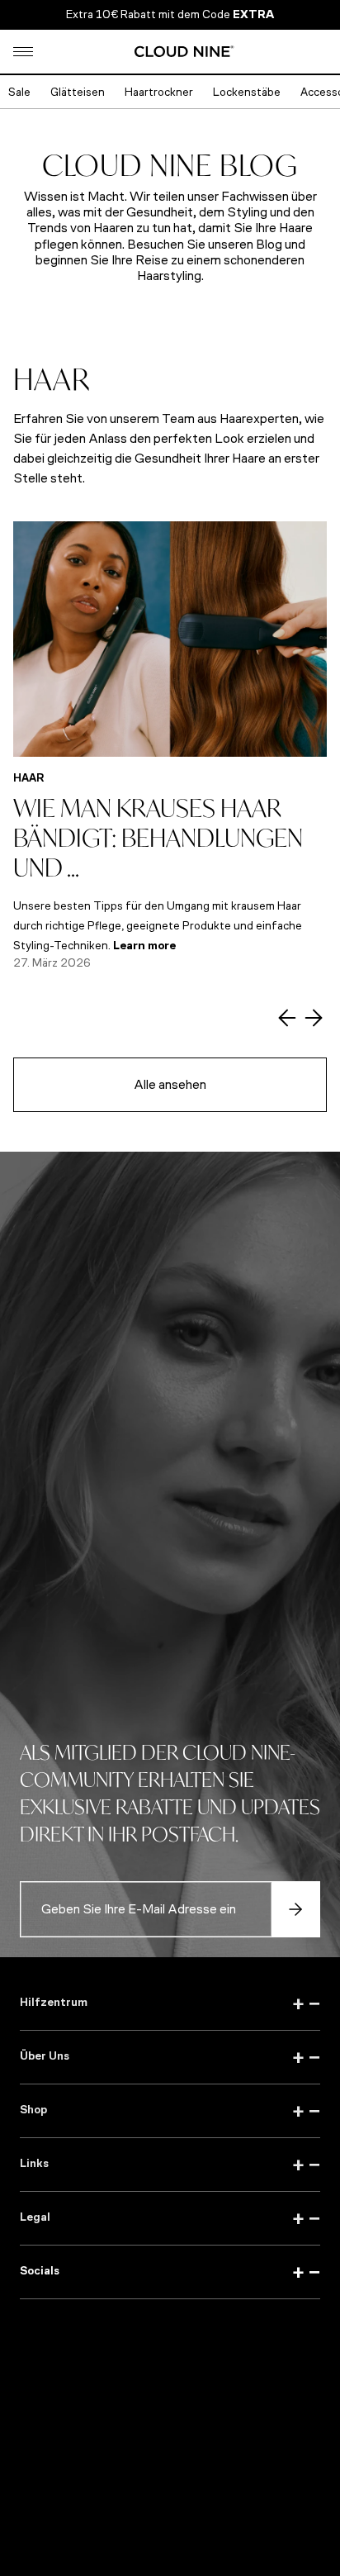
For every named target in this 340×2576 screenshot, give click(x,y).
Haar (29, 778)
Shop (170, 2111)
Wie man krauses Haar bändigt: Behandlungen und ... (158, 837)
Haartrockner (159, 92)
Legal (170, 2218)
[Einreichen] (295, 1909)
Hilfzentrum (170, 2003)
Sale (19, 92)
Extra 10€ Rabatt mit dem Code (170, 14)
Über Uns (170, 2057)
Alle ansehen (170, 1084)
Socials (170, 2272)
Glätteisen (78, 92)
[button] (23, 52)
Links (170, 2165)
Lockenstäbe (247, 92)
